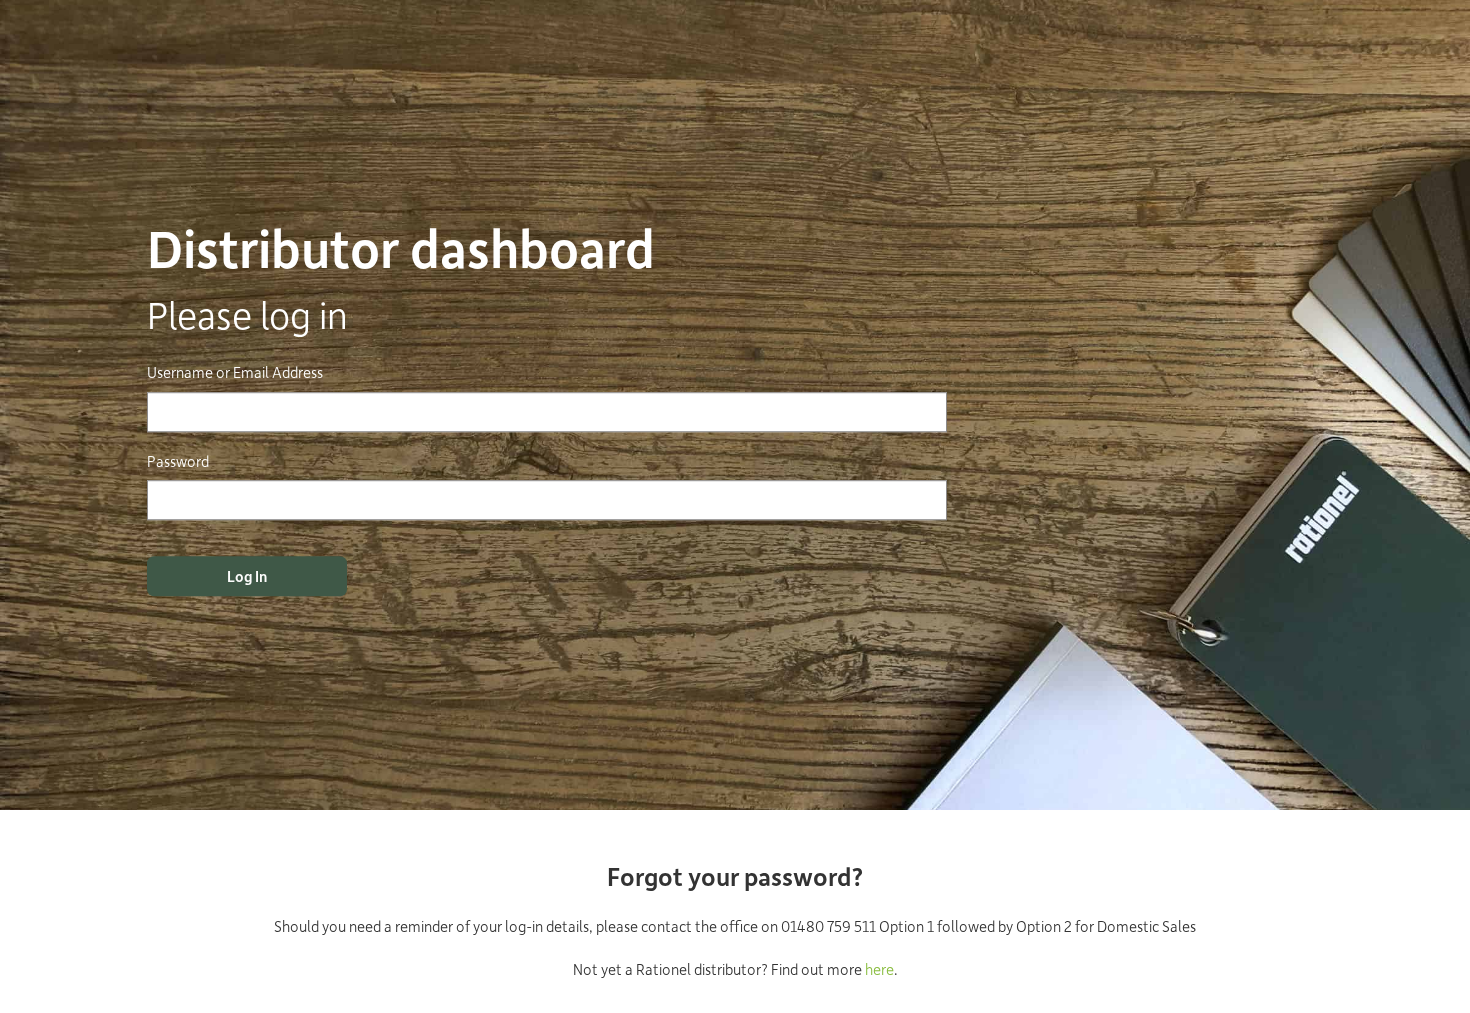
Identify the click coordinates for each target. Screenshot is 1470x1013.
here (879, 969)
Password (178, 461)
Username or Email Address (235, 373)
